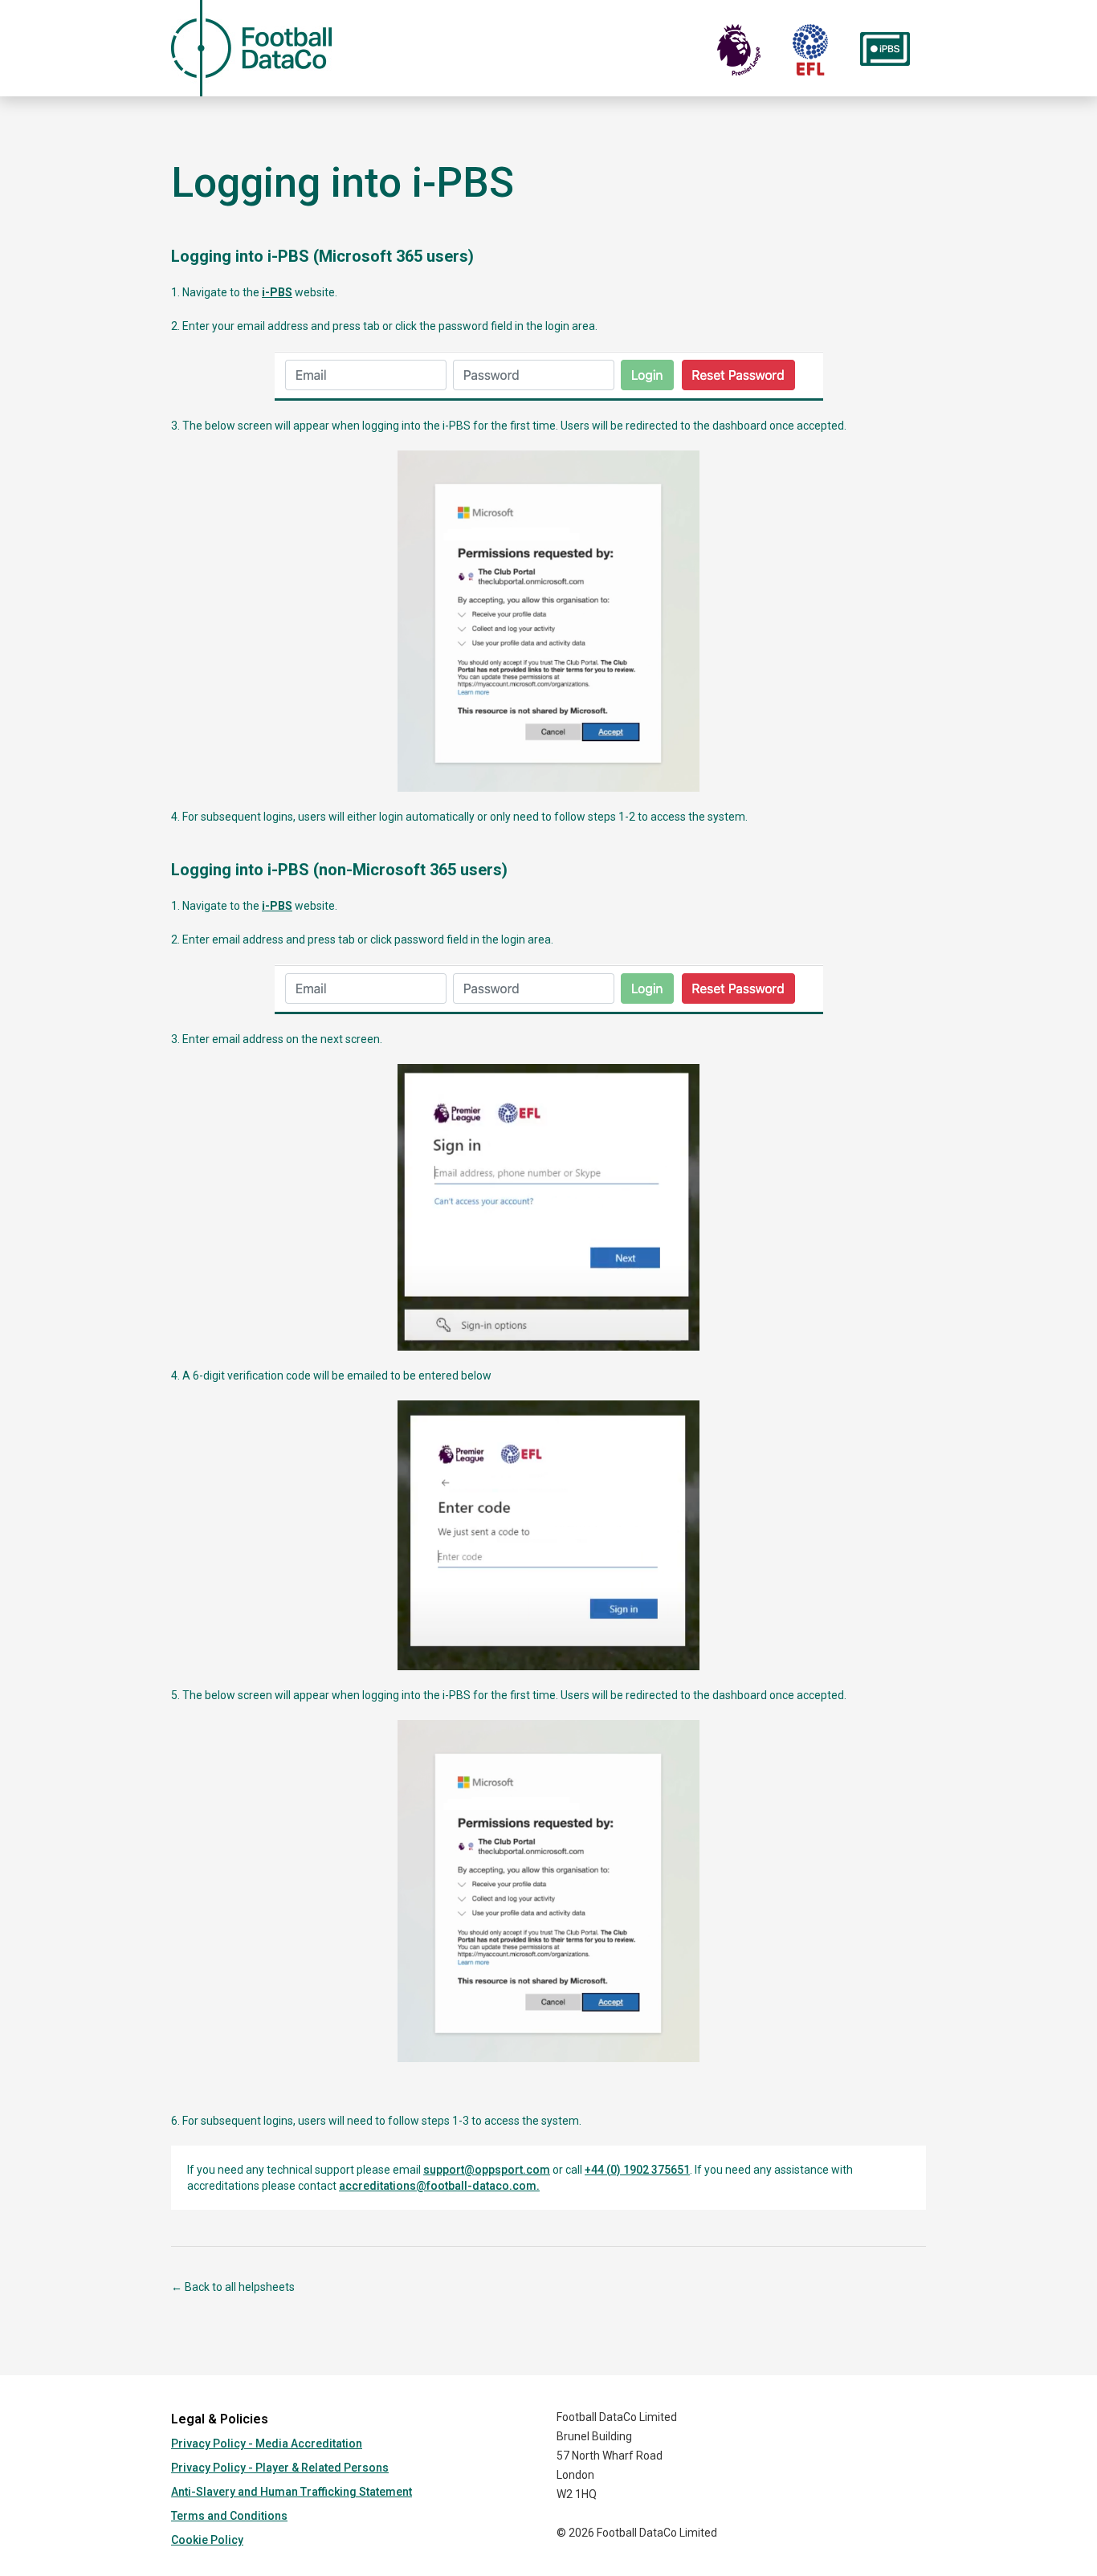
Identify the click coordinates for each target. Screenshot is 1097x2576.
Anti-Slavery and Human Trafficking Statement (292, 2492)
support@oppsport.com (487, 2170)
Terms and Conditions (229, 2516)
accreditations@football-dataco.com (438, 2186)
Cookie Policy (207, 2540)
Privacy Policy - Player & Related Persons (280, 2468)
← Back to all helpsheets (233, 2287)
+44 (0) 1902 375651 (637, 2170)
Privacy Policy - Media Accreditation (267, 2444)
